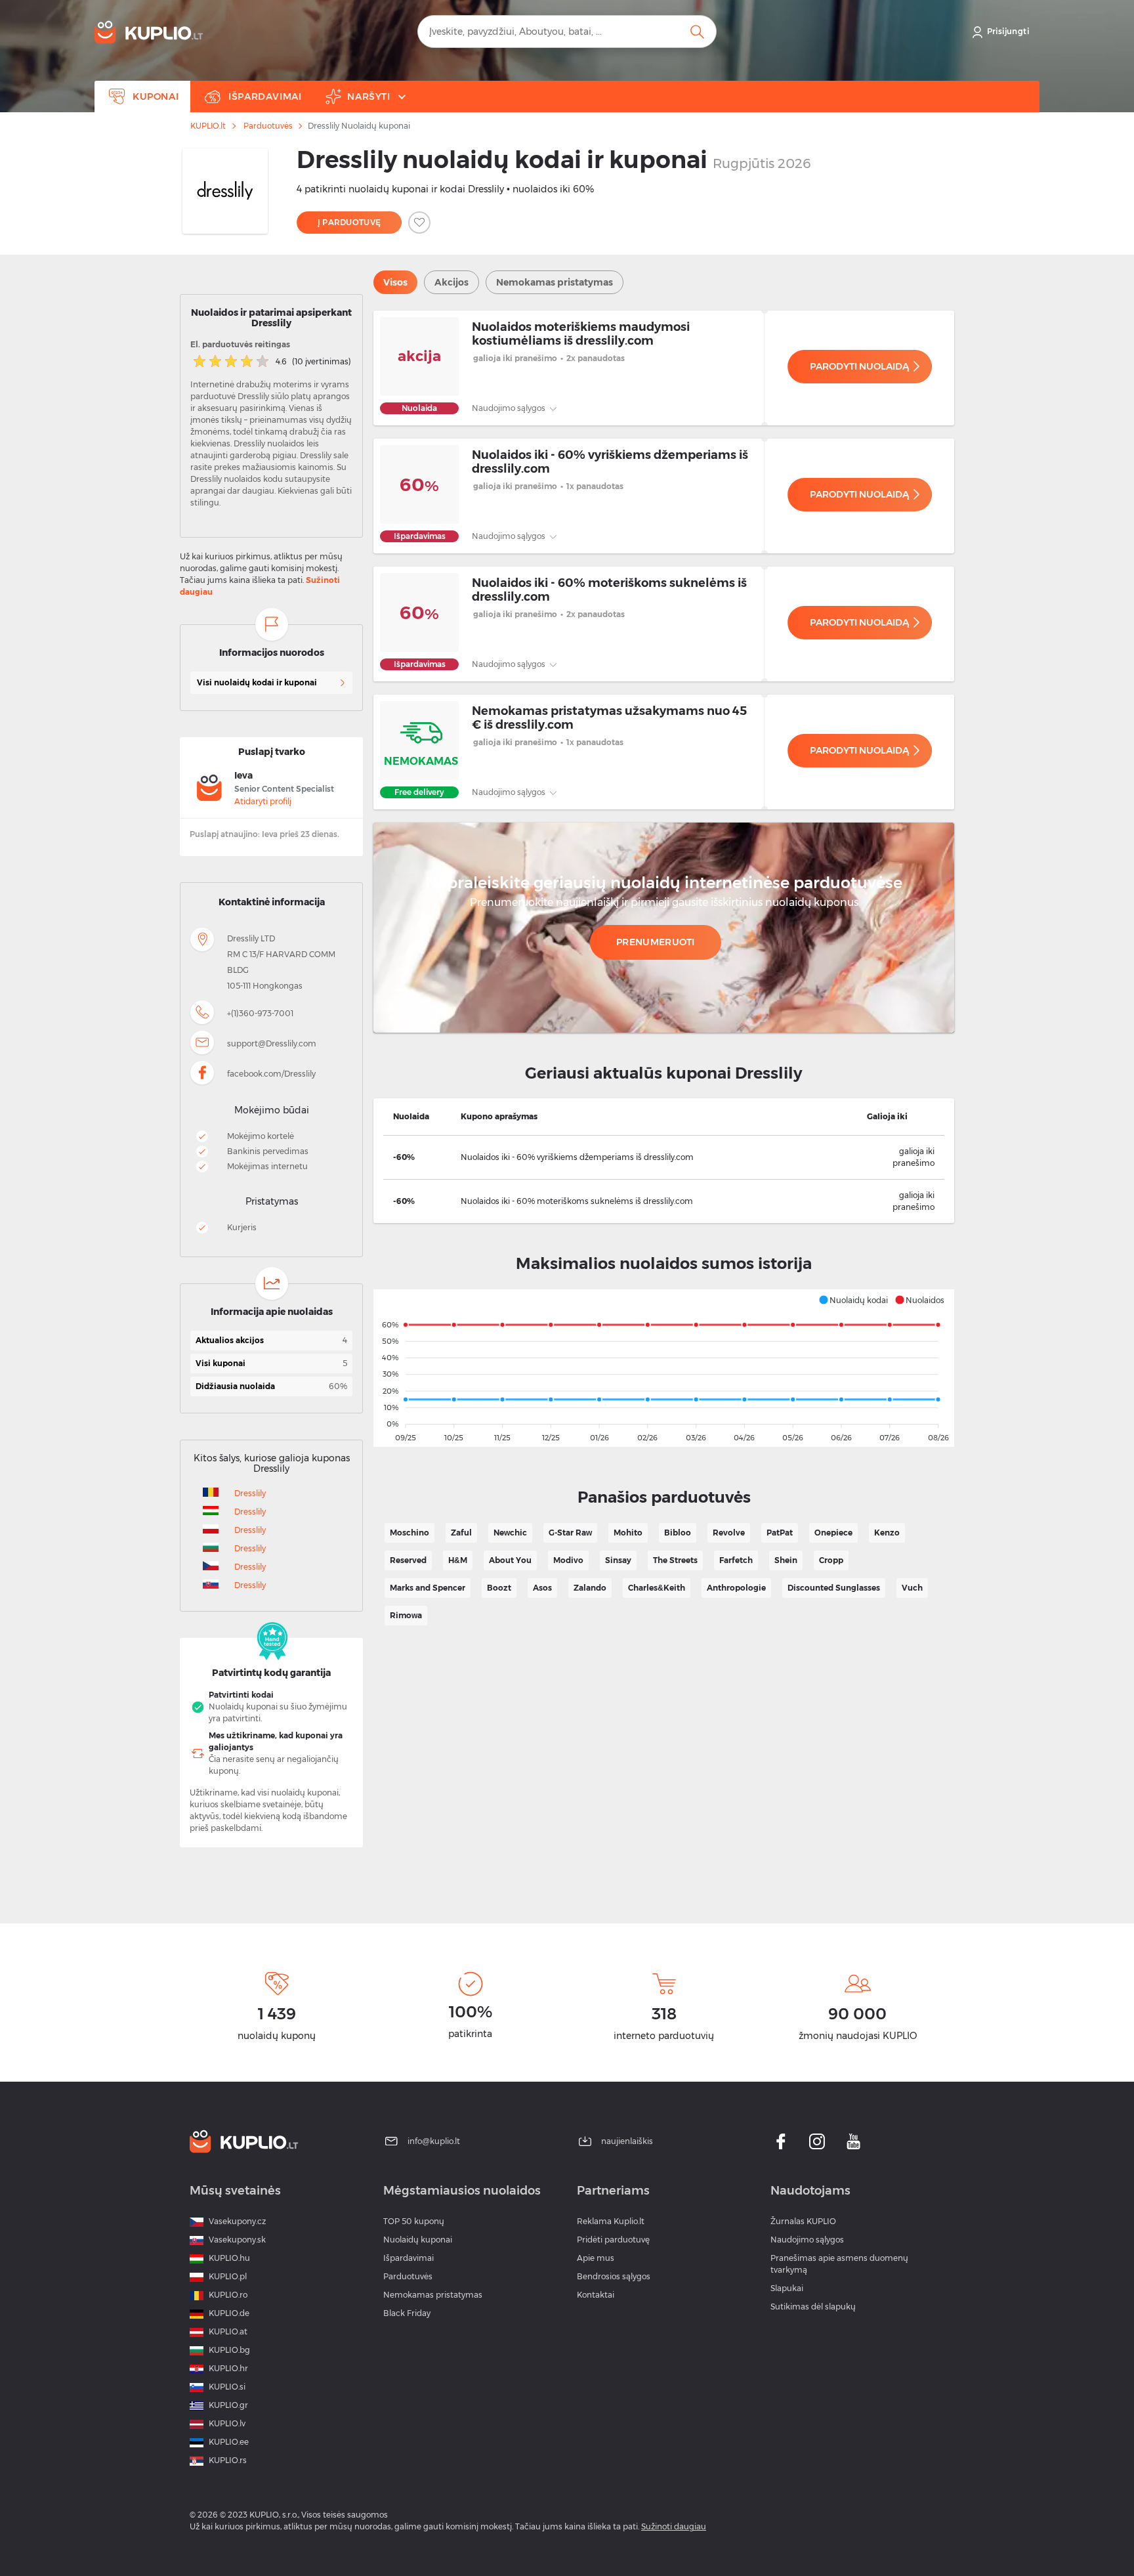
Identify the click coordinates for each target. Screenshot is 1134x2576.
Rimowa (406, 1615)
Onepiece (833, 1533)
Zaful (461, 1533)
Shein (786, 1560)
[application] (664, 1368)
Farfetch (736, 1560)
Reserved (408, 1560)
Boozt (499, 1588)
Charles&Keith (657, 1588)
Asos (542, 1588)
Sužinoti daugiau (674, 2526)
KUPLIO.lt (208, 126)
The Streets (675, 1560)
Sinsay (618, 1560)
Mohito (628, 1533)
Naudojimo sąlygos (510, 408)
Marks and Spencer (428, 1588)
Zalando (590, 1588)
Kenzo (887, 1533)
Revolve (729, 1533)
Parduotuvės (268, 126)
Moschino (409, 1533)
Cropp (831, 1560)
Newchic (510, 1533)
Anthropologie (736, 1588)
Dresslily (250, 1493)
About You (510, 1560)
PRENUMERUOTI (656, 942)
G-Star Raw (570, 1533)
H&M (458, 1560)
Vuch (912, 1588)
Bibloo (678, 1533)
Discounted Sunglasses (834, 1588)
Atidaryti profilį (263, 801)
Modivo (568, 1560)
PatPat (780, 1533)
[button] (853, 1300)
